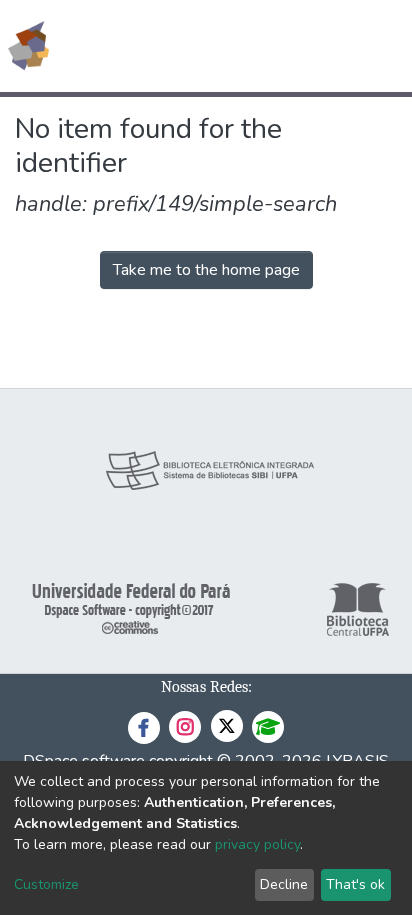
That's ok (355, 884)
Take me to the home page (206, 270)
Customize (46, 884)
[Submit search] (251, 46)
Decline (284, 884)
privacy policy (257, 844)
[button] (280, 46)
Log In (321, 46)
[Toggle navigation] (384, 46)
